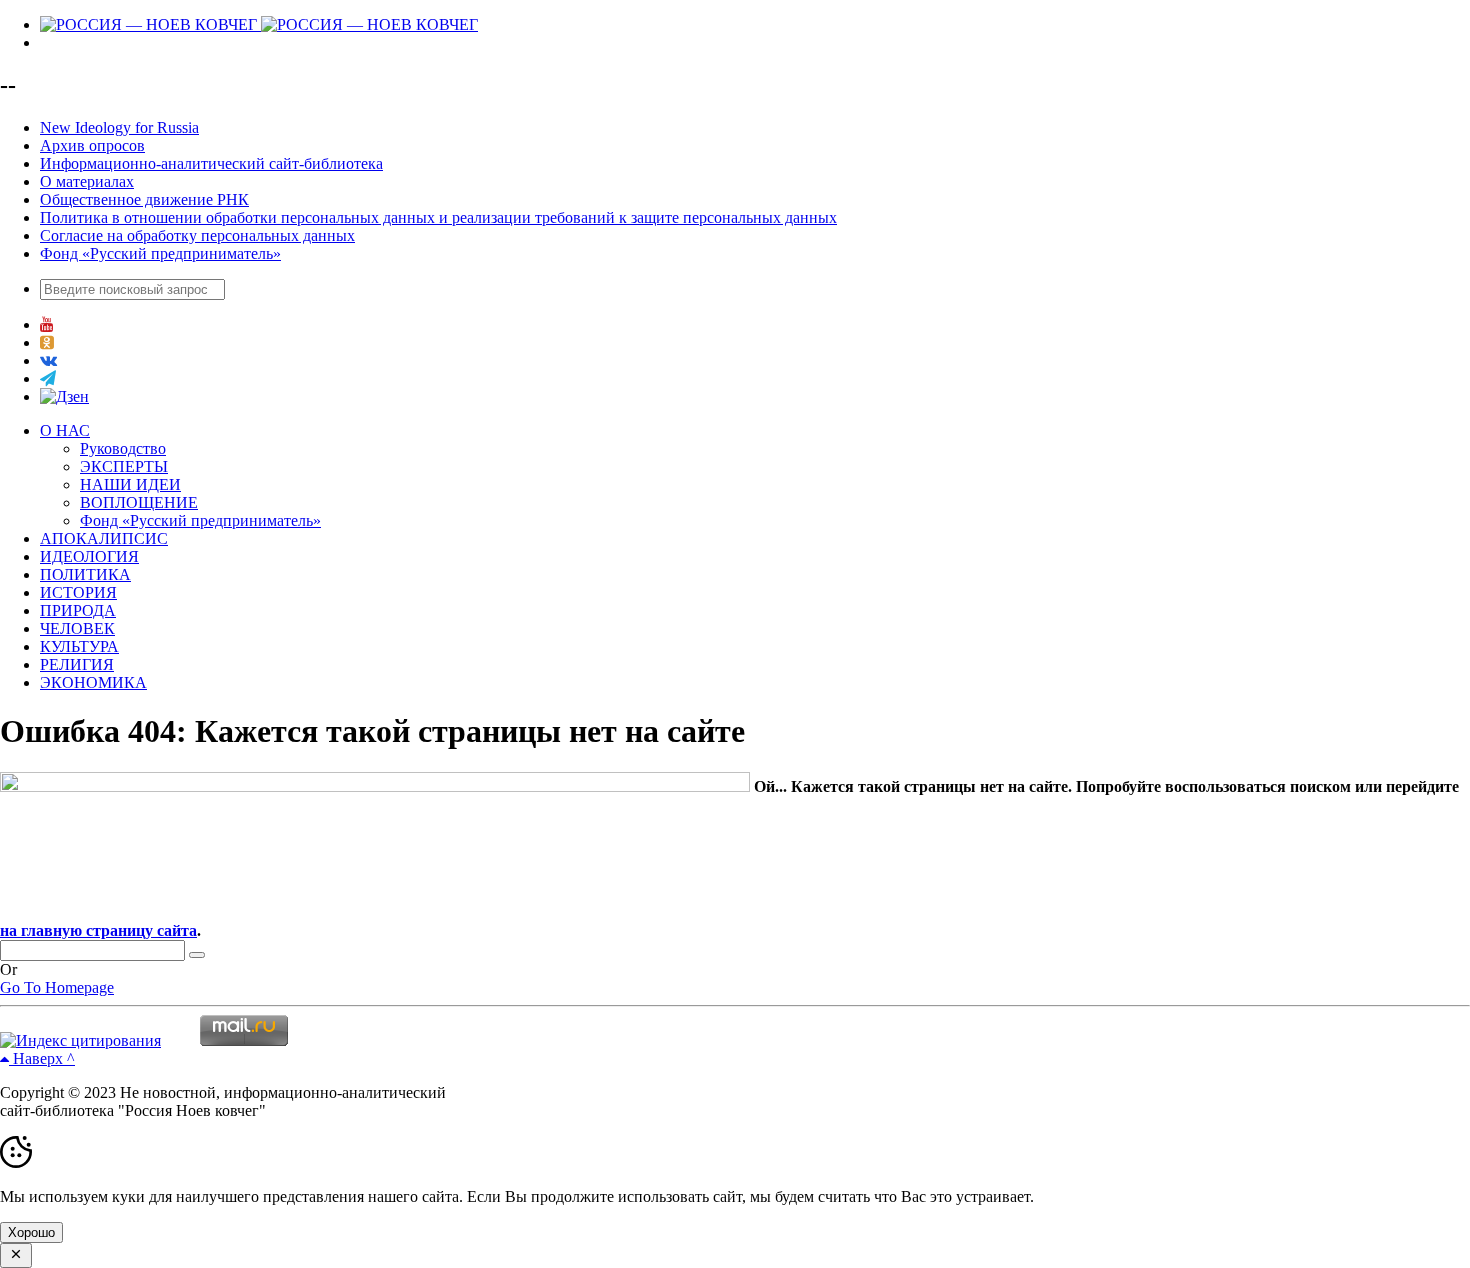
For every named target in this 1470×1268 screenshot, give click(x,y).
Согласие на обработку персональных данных (197, 235)
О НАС (65, 430)
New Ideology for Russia (119, 127)
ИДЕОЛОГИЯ (89, 556)
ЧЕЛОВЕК (77, 628)
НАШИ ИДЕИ (130, 484)
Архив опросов (92, 145)
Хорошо (31, 1232)
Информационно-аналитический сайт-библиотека (211, 163)
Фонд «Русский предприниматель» (160, 253)
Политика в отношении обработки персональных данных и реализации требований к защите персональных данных (438, 217)
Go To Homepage (57, 987)
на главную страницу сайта (98, 930)
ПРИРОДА (78, 610)
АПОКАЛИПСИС (104, 538)
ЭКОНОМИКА (93, 682)
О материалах (87, 181)
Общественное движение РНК (144, 199)
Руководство (123, 448)
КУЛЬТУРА (79, 646)
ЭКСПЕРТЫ (124, 466)
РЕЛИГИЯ (77, 664)
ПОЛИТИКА (85, 574)
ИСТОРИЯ (78, 592)
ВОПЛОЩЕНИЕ (139, 502)
